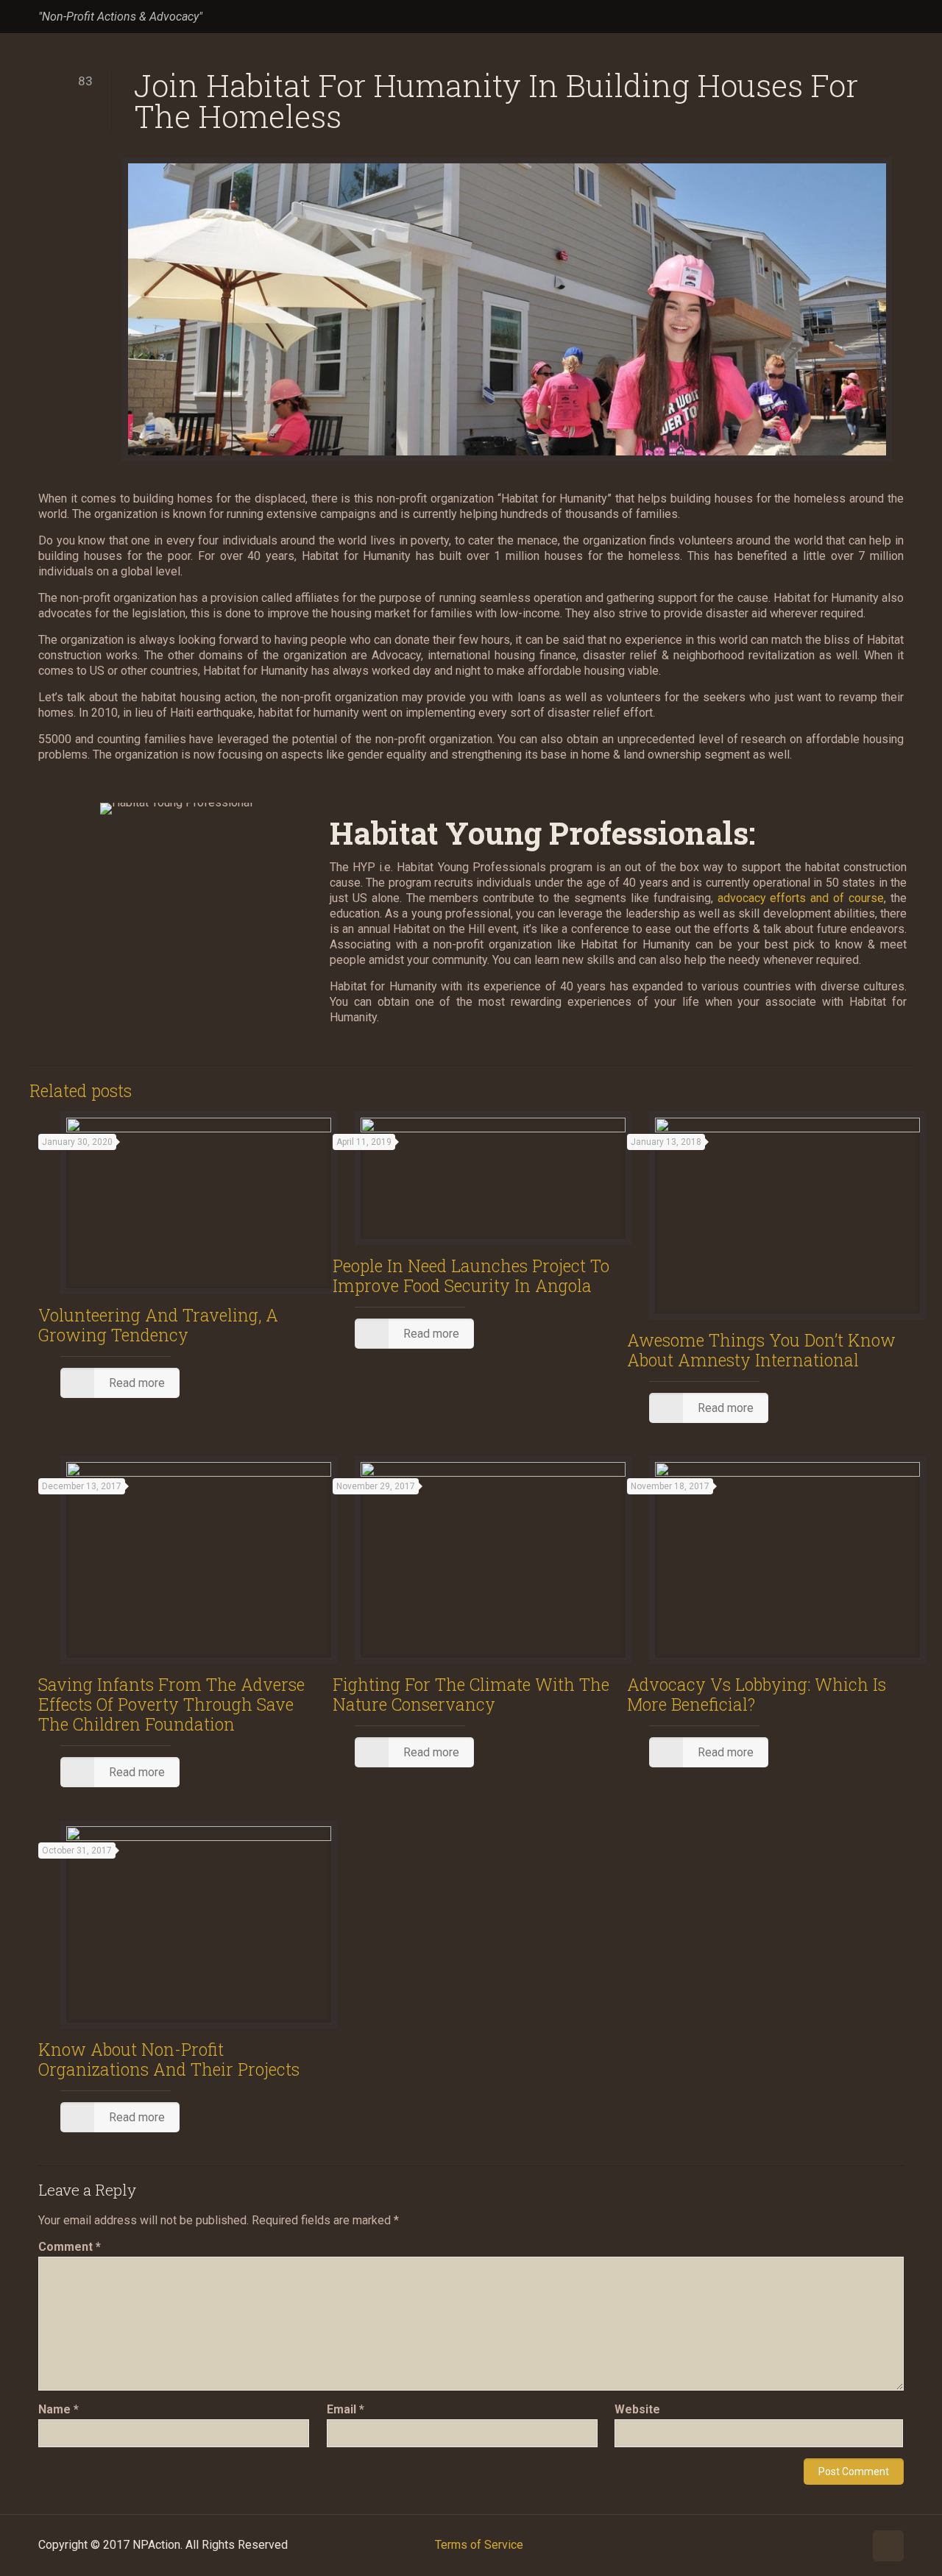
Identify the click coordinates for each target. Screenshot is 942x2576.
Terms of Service (479, 2545)
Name (59, 2409)
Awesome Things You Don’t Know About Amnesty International (761, 1350)
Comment (70, 2247)
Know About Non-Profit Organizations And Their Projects (169, 2059)
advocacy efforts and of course (801, 898)
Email (346, 2409)
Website (637, 2409)
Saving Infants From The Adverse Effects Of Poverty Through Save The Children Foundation (171, 1704)
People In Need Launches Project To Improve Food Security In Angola (471, 1275)
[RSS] (896, 17)
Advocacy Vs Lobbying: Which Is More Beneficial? (757, 1694)
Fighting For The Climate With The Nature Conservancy (471, 1694)
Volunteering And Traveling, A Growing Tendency (158, 1325)
